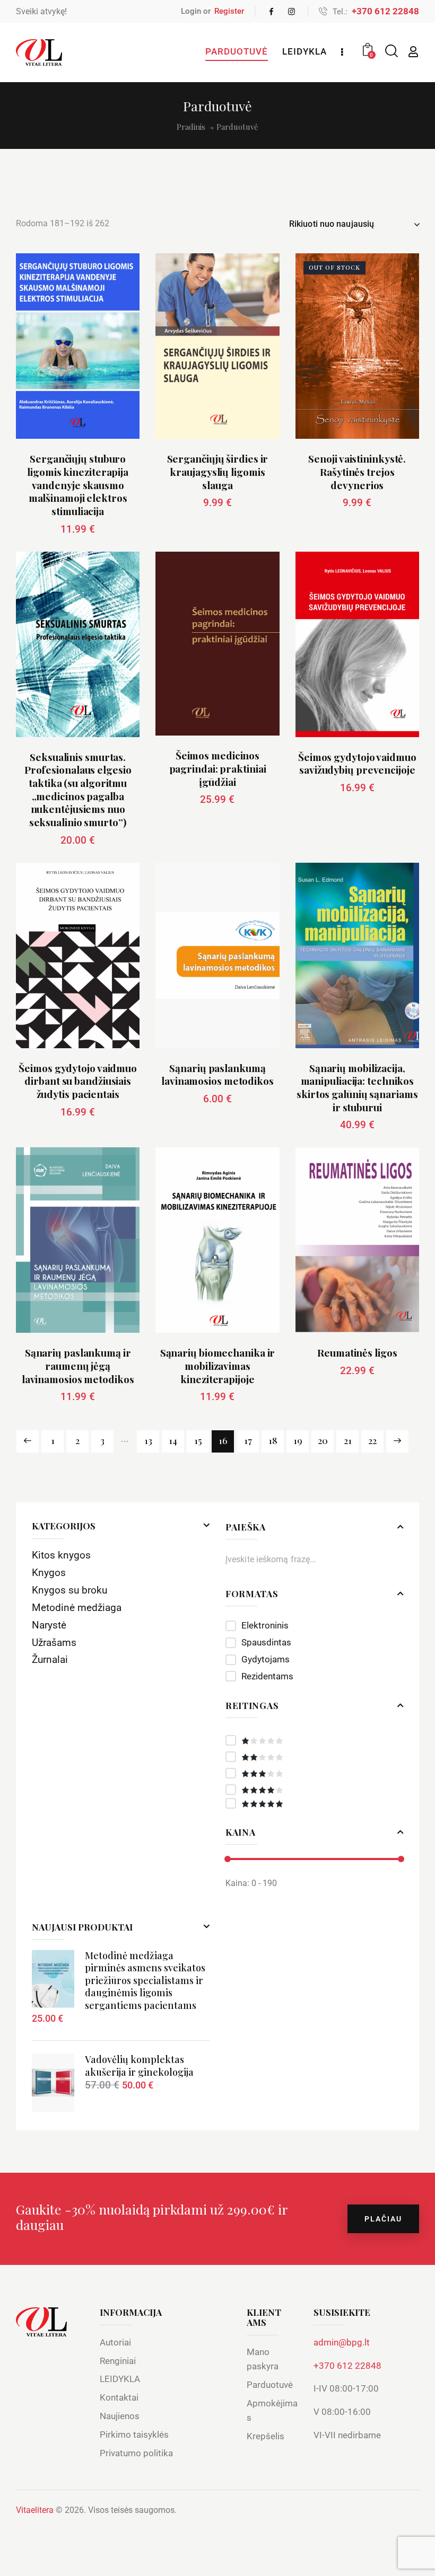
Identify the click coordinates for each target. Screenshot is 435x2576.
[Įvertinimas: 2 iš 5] (314, 1757)
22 (372, 1440)
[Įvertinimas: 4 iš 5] (314, 1790)
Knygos (49, 1573)
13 (148, 1440)
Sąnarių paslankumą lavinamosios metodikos (217, 1074)
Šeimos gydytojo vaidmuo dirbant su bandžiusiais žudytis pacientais (78, 1081)
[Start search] (391, 51)
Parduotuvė (270, 2385)
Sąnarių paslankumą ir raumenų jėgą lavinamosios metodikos (78, 1366)
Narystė (49, 1625)
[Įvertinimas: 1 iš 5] (314, 1740)
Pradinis (191, 127)
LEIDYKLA (120, 2379)
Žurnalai (50, 1659)
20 (323, 1440)
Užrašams (54, 1643)
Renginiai (118, 2361)
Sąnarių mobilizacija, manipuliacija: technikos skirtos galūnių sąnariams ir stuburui (357, 1088)
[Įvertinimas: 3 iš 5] (314, 1773)
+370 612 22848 (347, 2366)
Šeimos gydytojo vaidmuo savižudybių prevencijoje (357, 763)
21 (348, 1440)
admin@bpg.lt (342, 2342)
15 (198, 1440)
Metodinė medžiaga (77, 1608)
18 (273, 1440)
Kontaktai (119, 2397)
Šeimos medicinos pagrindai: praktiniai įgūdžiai (218, 768)
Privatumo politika (136, 2453)
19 (298, 1440)
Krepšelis (266, 2436)
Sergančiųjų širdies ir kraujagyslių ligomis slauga (218, 472)
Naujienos (120, 2416)
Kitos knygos (61, 1555)
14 (173, 1440)
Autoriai (115, 2342)
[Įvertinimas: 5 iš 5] (314, 1803)
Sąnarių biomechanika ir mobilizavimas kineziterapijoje (218, 1366)
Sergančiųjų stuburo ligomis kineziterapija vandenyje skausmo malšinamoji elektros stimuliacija (78, 485)
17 (248, 1440)
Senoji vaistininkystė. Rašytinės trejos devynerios (357, 472)
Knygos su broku (69, 1590)
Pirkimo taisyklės (134, 2435)
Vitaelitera (35, 2510)
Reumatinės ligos (357, 1353)
